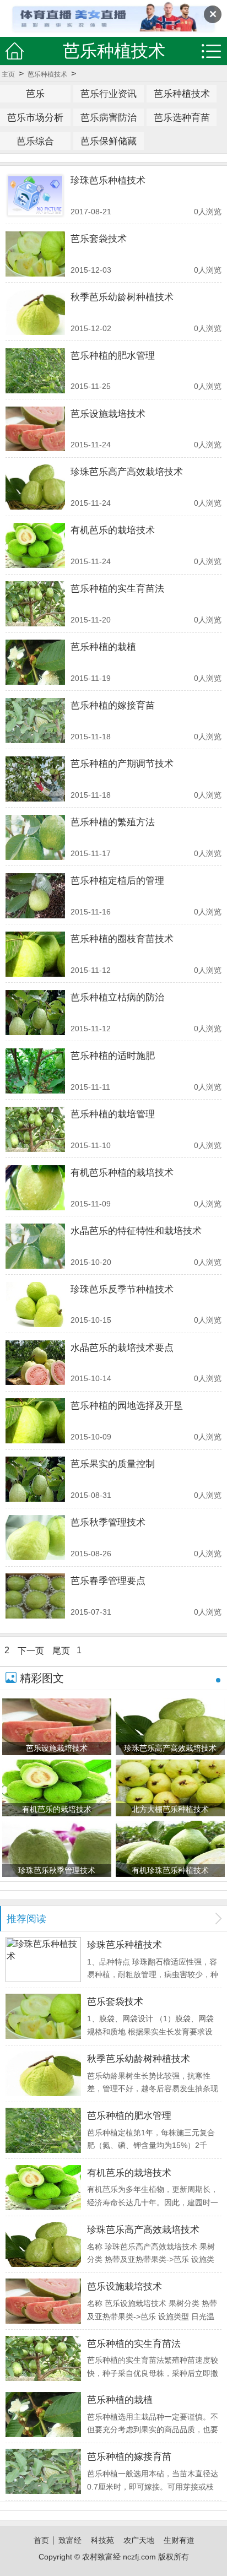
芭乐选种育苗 (182, 117)
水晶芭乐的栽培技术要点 (122, 1347)
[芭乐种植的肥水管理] (35, 371)
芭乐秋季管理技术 (108, 1522)
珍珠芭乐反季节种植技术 (122, 1289)
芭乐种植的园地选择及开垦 (127, 1405)
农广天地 (139, 2540)
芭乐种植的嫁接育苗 (113, 705)
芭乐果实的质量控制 (113, 1464)
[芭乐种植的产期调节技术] (35, 779)
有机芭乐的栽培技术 (113, 530)
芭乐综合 (35, 141)
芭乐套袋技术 (99, 239)
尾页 (61, 1650)
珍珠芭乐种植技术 (108, 180)
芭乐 (35, 94)
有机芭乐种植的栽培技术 (122, 1172)
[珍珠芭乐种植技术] (35, 196)
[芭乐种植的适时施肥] (35, 1071)
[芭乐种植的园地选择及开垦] (35, 1421)
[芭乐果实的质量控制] (35, 1479)
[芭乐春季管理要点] (35, 1596)
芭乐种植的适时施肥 (113, 1056)
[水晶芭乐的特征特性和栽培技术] (35, 1246)
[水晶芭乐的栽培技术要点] (35, 1363)
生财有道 (179, 2540)
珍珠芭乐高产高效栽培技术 (127, 472)
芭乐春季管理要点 (108, 1581)
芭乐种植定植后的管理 (117, 880)
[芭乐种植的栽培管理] (35, 1129)
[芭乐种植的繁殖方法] (35, 837)
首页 (41, 2540)
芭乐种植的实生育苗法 (117, 588)
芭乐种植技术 (47, 74)
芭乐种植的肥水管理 (113, 355)
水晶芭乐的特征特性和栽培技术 (136, 1231)
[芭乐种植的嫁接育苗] (35, 721)
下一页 (31, 1650)
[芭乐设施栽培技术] (35, 429)
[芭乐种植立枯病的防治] (35, 1013)
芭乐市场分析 (35, 117)
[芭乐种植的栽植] (35, 662)
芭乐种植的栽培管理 (113, 1114)
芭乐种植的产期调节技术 (122, 764)
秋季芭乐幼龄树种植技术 (122, 297)
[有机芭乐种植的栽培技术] (35, 1188)
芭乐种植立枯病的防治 (117, 997)
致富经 (70, 2540)
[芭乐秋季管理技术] (35, 1538)
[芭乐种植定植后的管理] (35, 896)
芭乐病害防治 (109, 117)
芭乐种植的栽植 (103, 647)
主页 (8, 74)
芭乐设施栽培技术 (108, 414)
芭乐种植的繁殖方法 (113, 822)
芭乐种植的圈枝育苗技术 (122, 939)
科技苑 (102, 2540)
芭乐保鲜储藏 (109, 141)
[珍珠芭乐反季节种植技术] (35, 1305)
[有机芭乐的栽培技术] (35, 545)
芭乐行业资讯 (109, 94)
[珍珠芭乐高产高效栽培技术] (35, 487)
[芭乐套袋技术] (35, 254)
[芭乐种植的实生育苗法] (35, 604)
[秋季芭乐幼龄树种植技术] (35, 312)
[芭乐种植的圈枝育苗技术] (35, 954)
